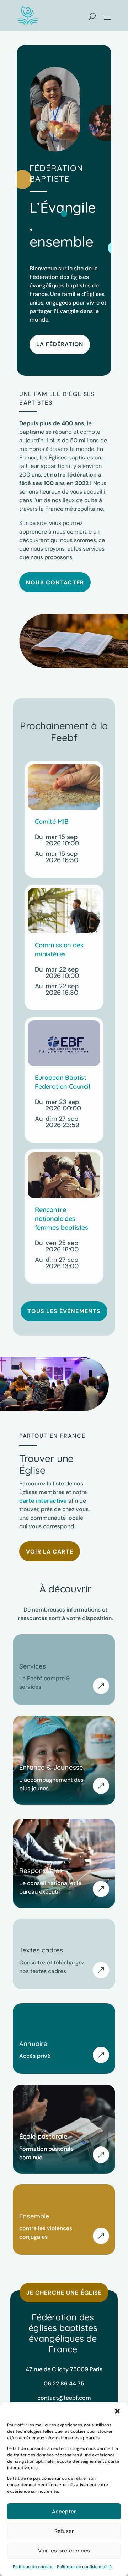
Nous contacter (55, 582)
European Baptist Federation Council (63, 1082)
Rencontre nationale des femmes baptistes (62, 1219)
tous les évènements (64, 1311)
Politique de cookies (33, 2567)
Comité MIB (52, 821)
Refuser (64, 2531)
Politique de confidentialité (84, 2567)
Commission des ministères (59, 949)
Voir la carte (50, 1552)
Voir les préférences (64, 2551)
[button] (117, 2411)
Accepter (64, 2512)
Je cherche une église (64, 2293)
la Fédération (60, 344)
